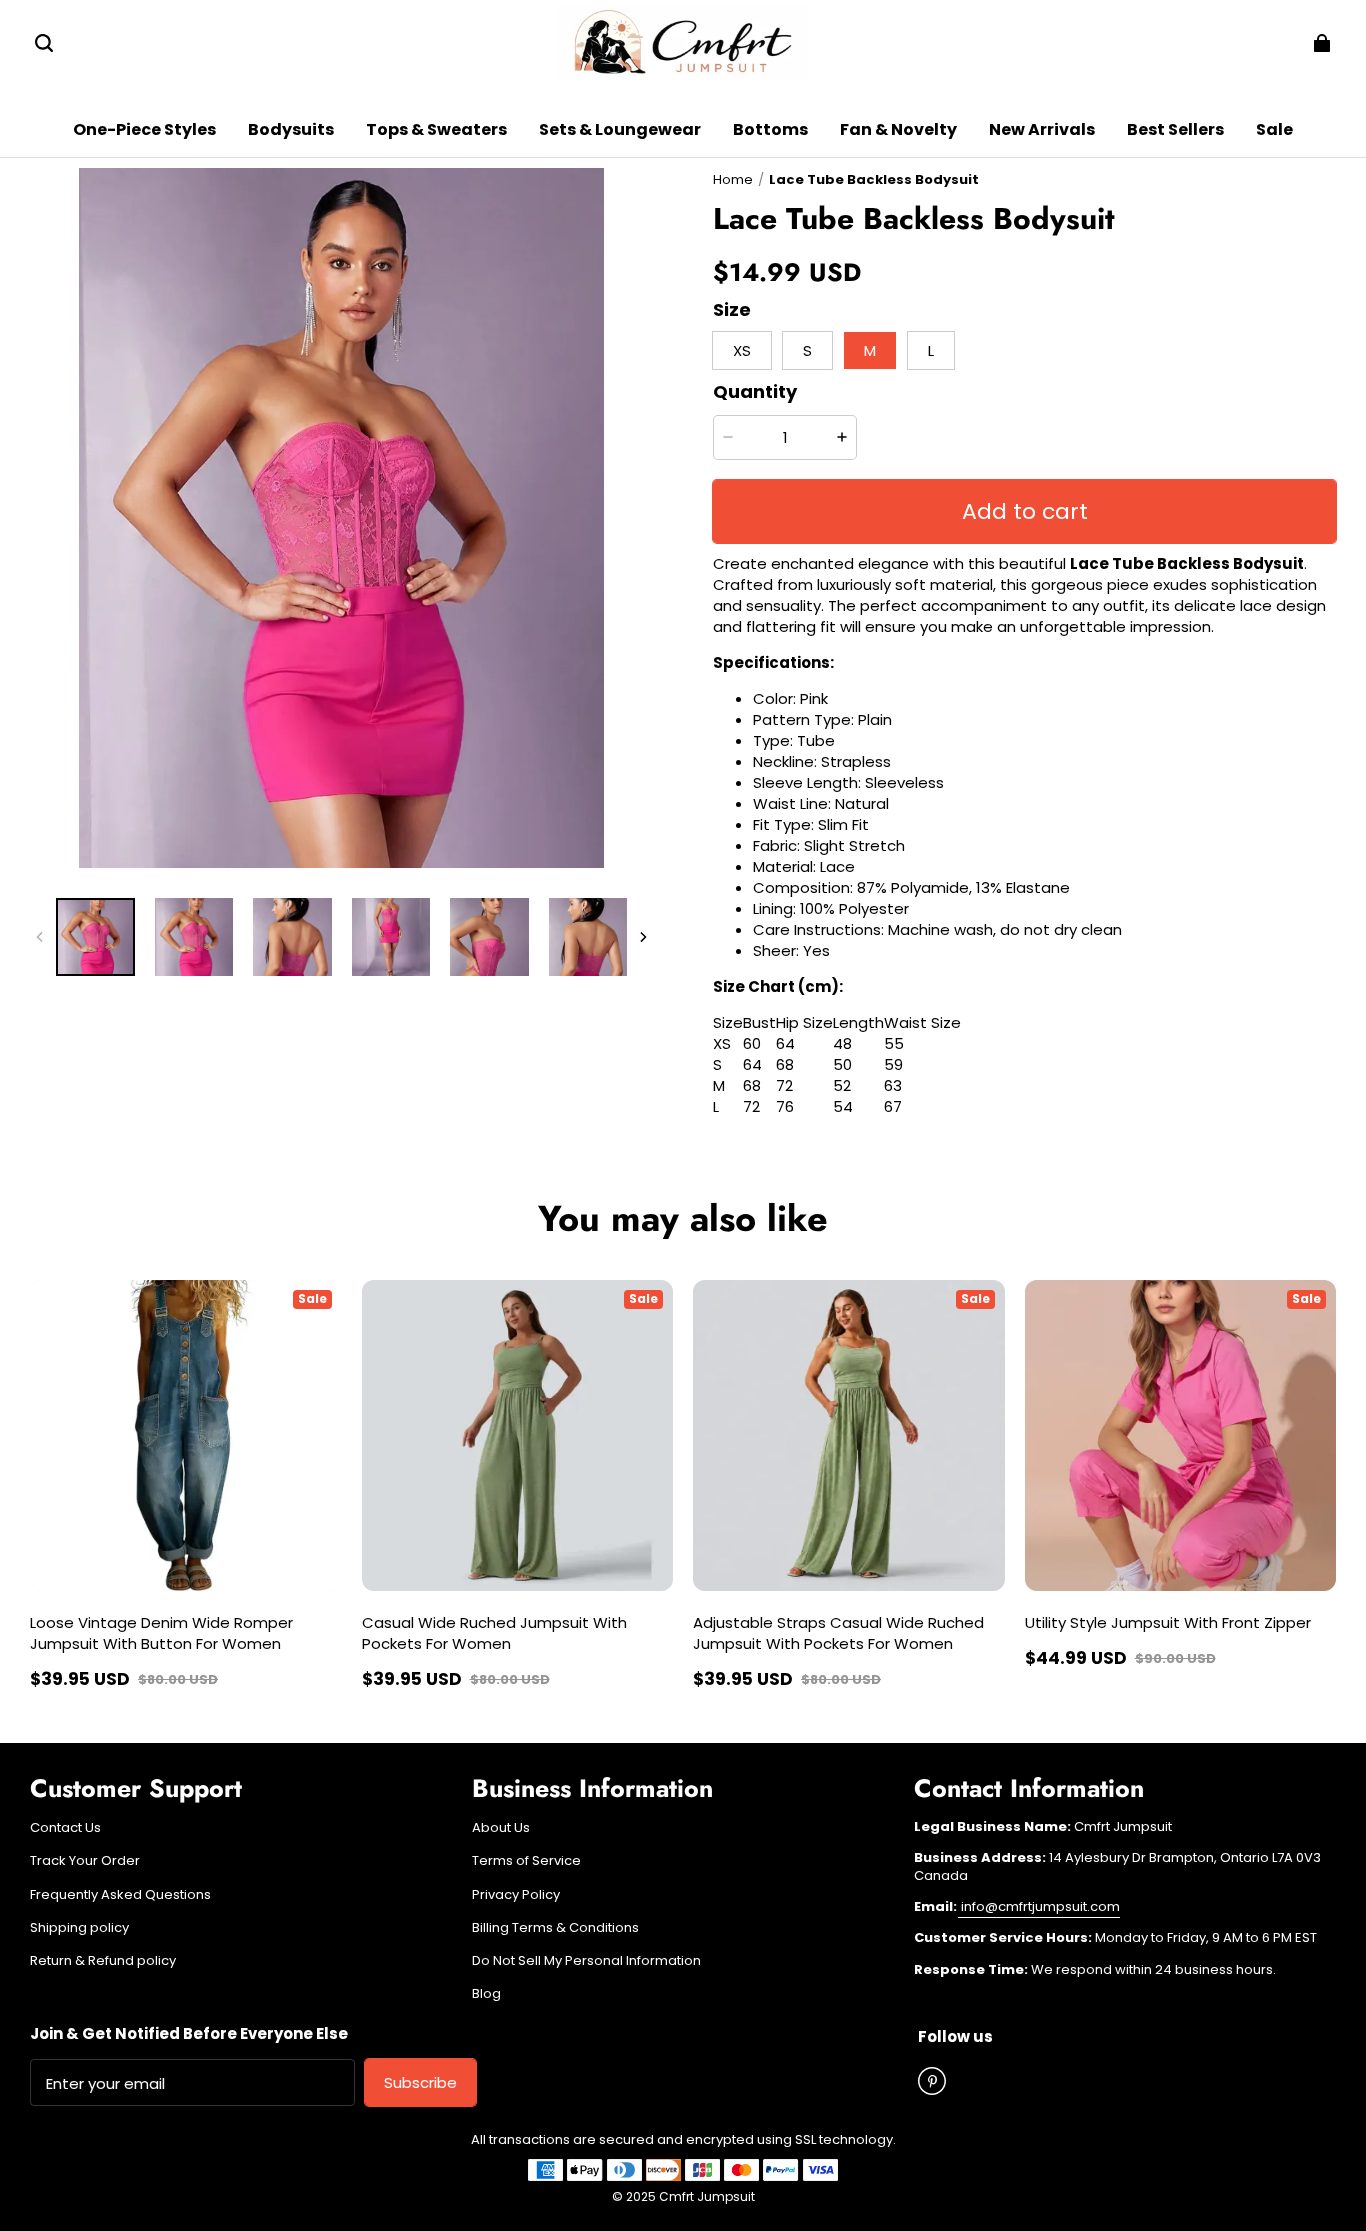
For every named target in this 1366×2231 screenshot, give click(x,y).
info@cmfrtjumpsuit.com (1039, 1906)
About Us (501, 1828)
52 (842, 1085)
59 (893, 1064)
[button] (44, 43)
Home (733, 179)
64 (785, 1043)
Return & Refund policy (103, 1961)
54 (843, 1106)
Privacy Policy (516, 1895)
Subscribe (420, 2082)
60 (752, 1043)
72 (784, 1085)
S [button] (807, 350)
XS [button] (742, 350)
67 (893, 1106)
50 (842, 1064)
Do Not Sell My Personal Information (586, 1961)
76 (785, 1106)
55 (894, 1043)
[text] (1024, 824)
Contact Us (65, 1828)
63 (893, 1085)
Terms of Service (526, 1861)
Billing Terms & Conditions (555, 1928)
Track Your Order (85, 1861)
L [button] (931, 350)
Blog (486, 1994)
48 (842, 1043)
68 (785, 1064)
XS (722, 1043)
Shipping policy (79, 1928)
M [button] (870, 350)
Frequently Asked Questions (120, 1895)
